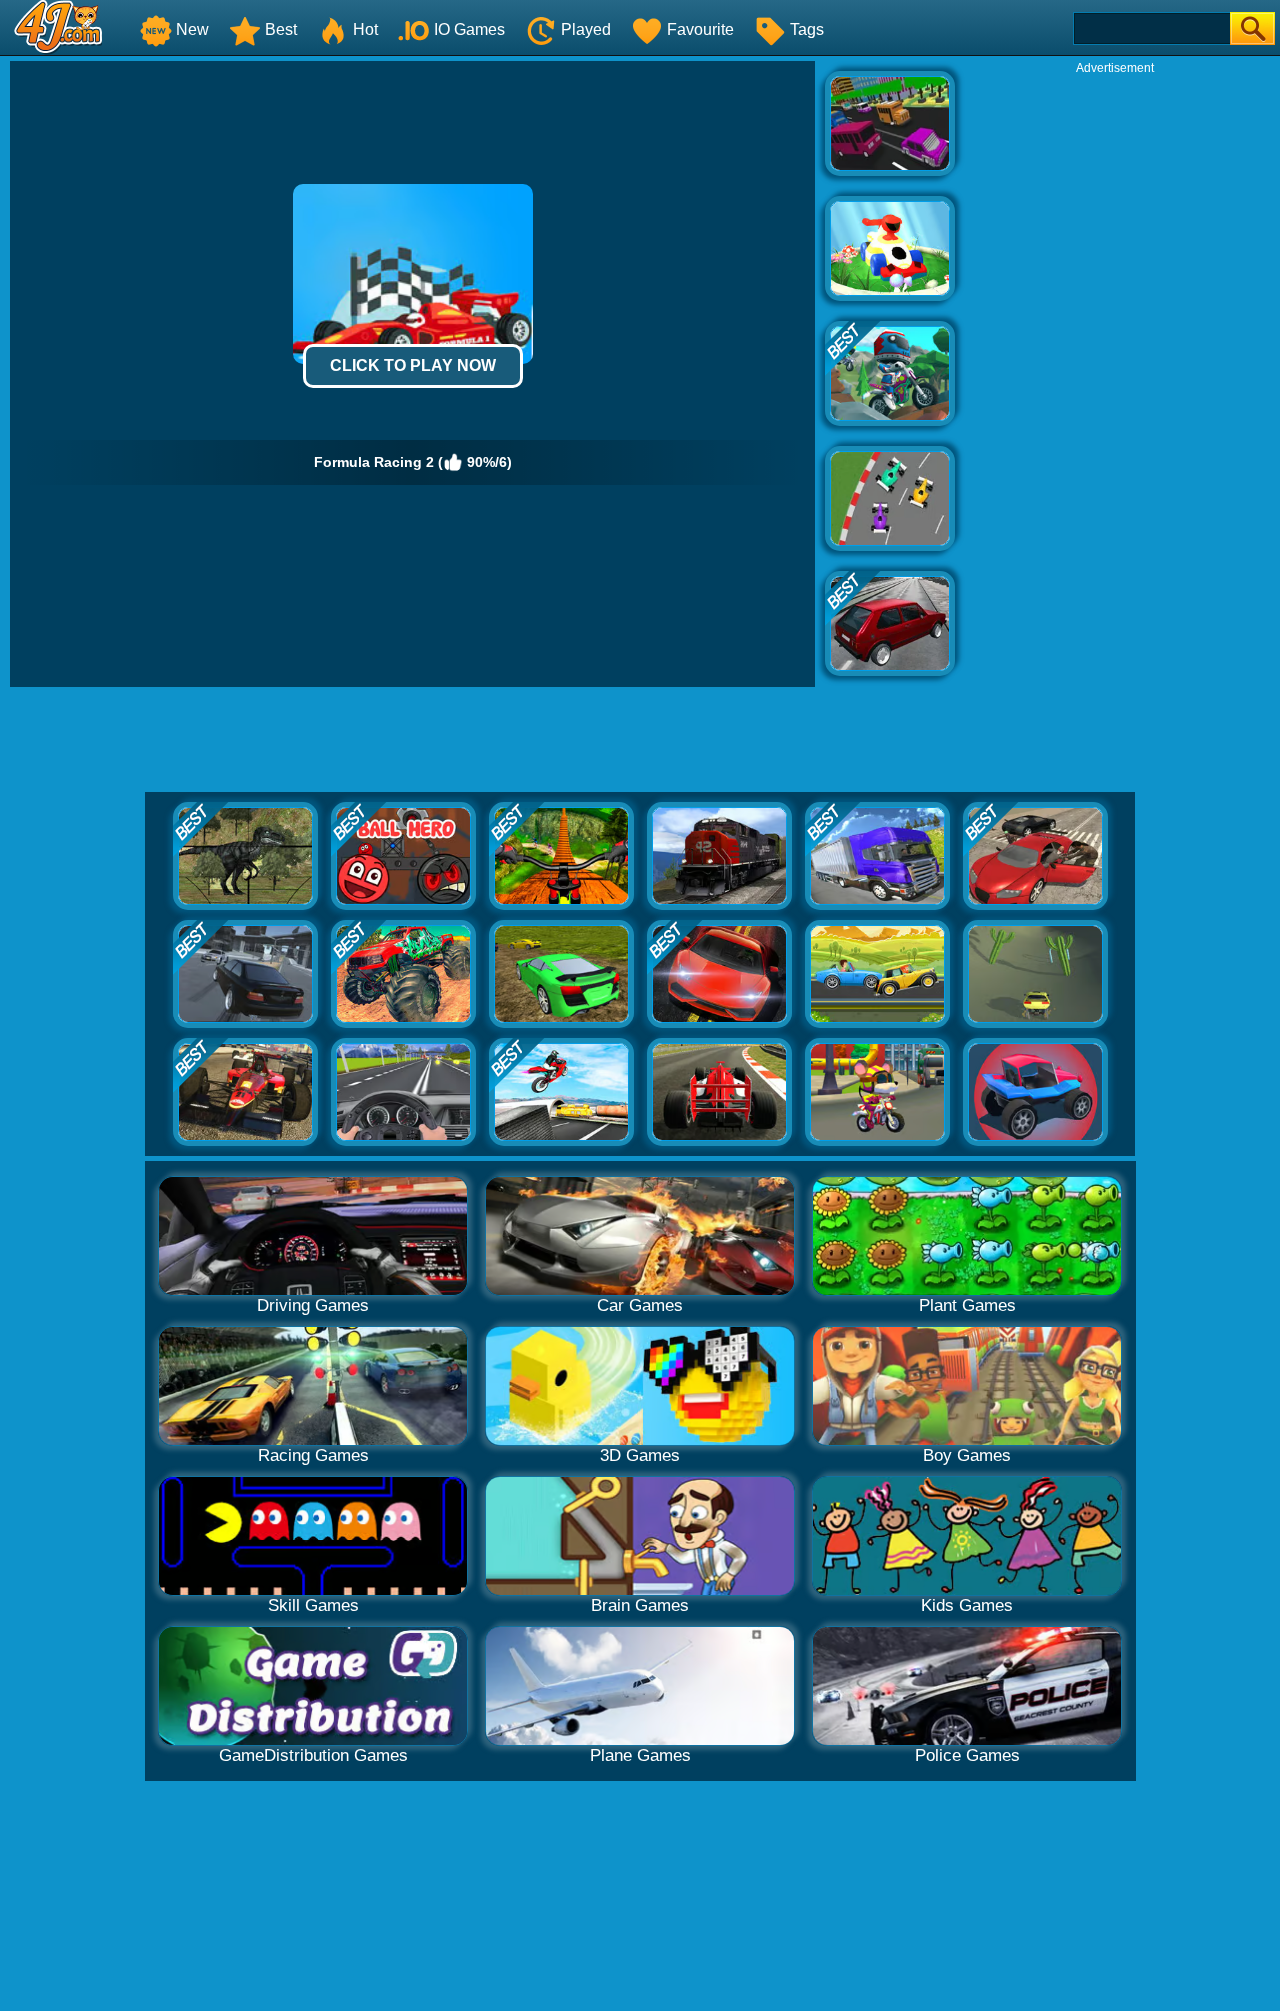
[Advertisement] (1115, 376)
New (192, 29)
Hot (365, 29)
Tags (807, 29)
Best (281, 29)
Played (586, 29)
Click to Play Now (413, 365)
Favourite (700, 29)
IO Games (469, 29)
